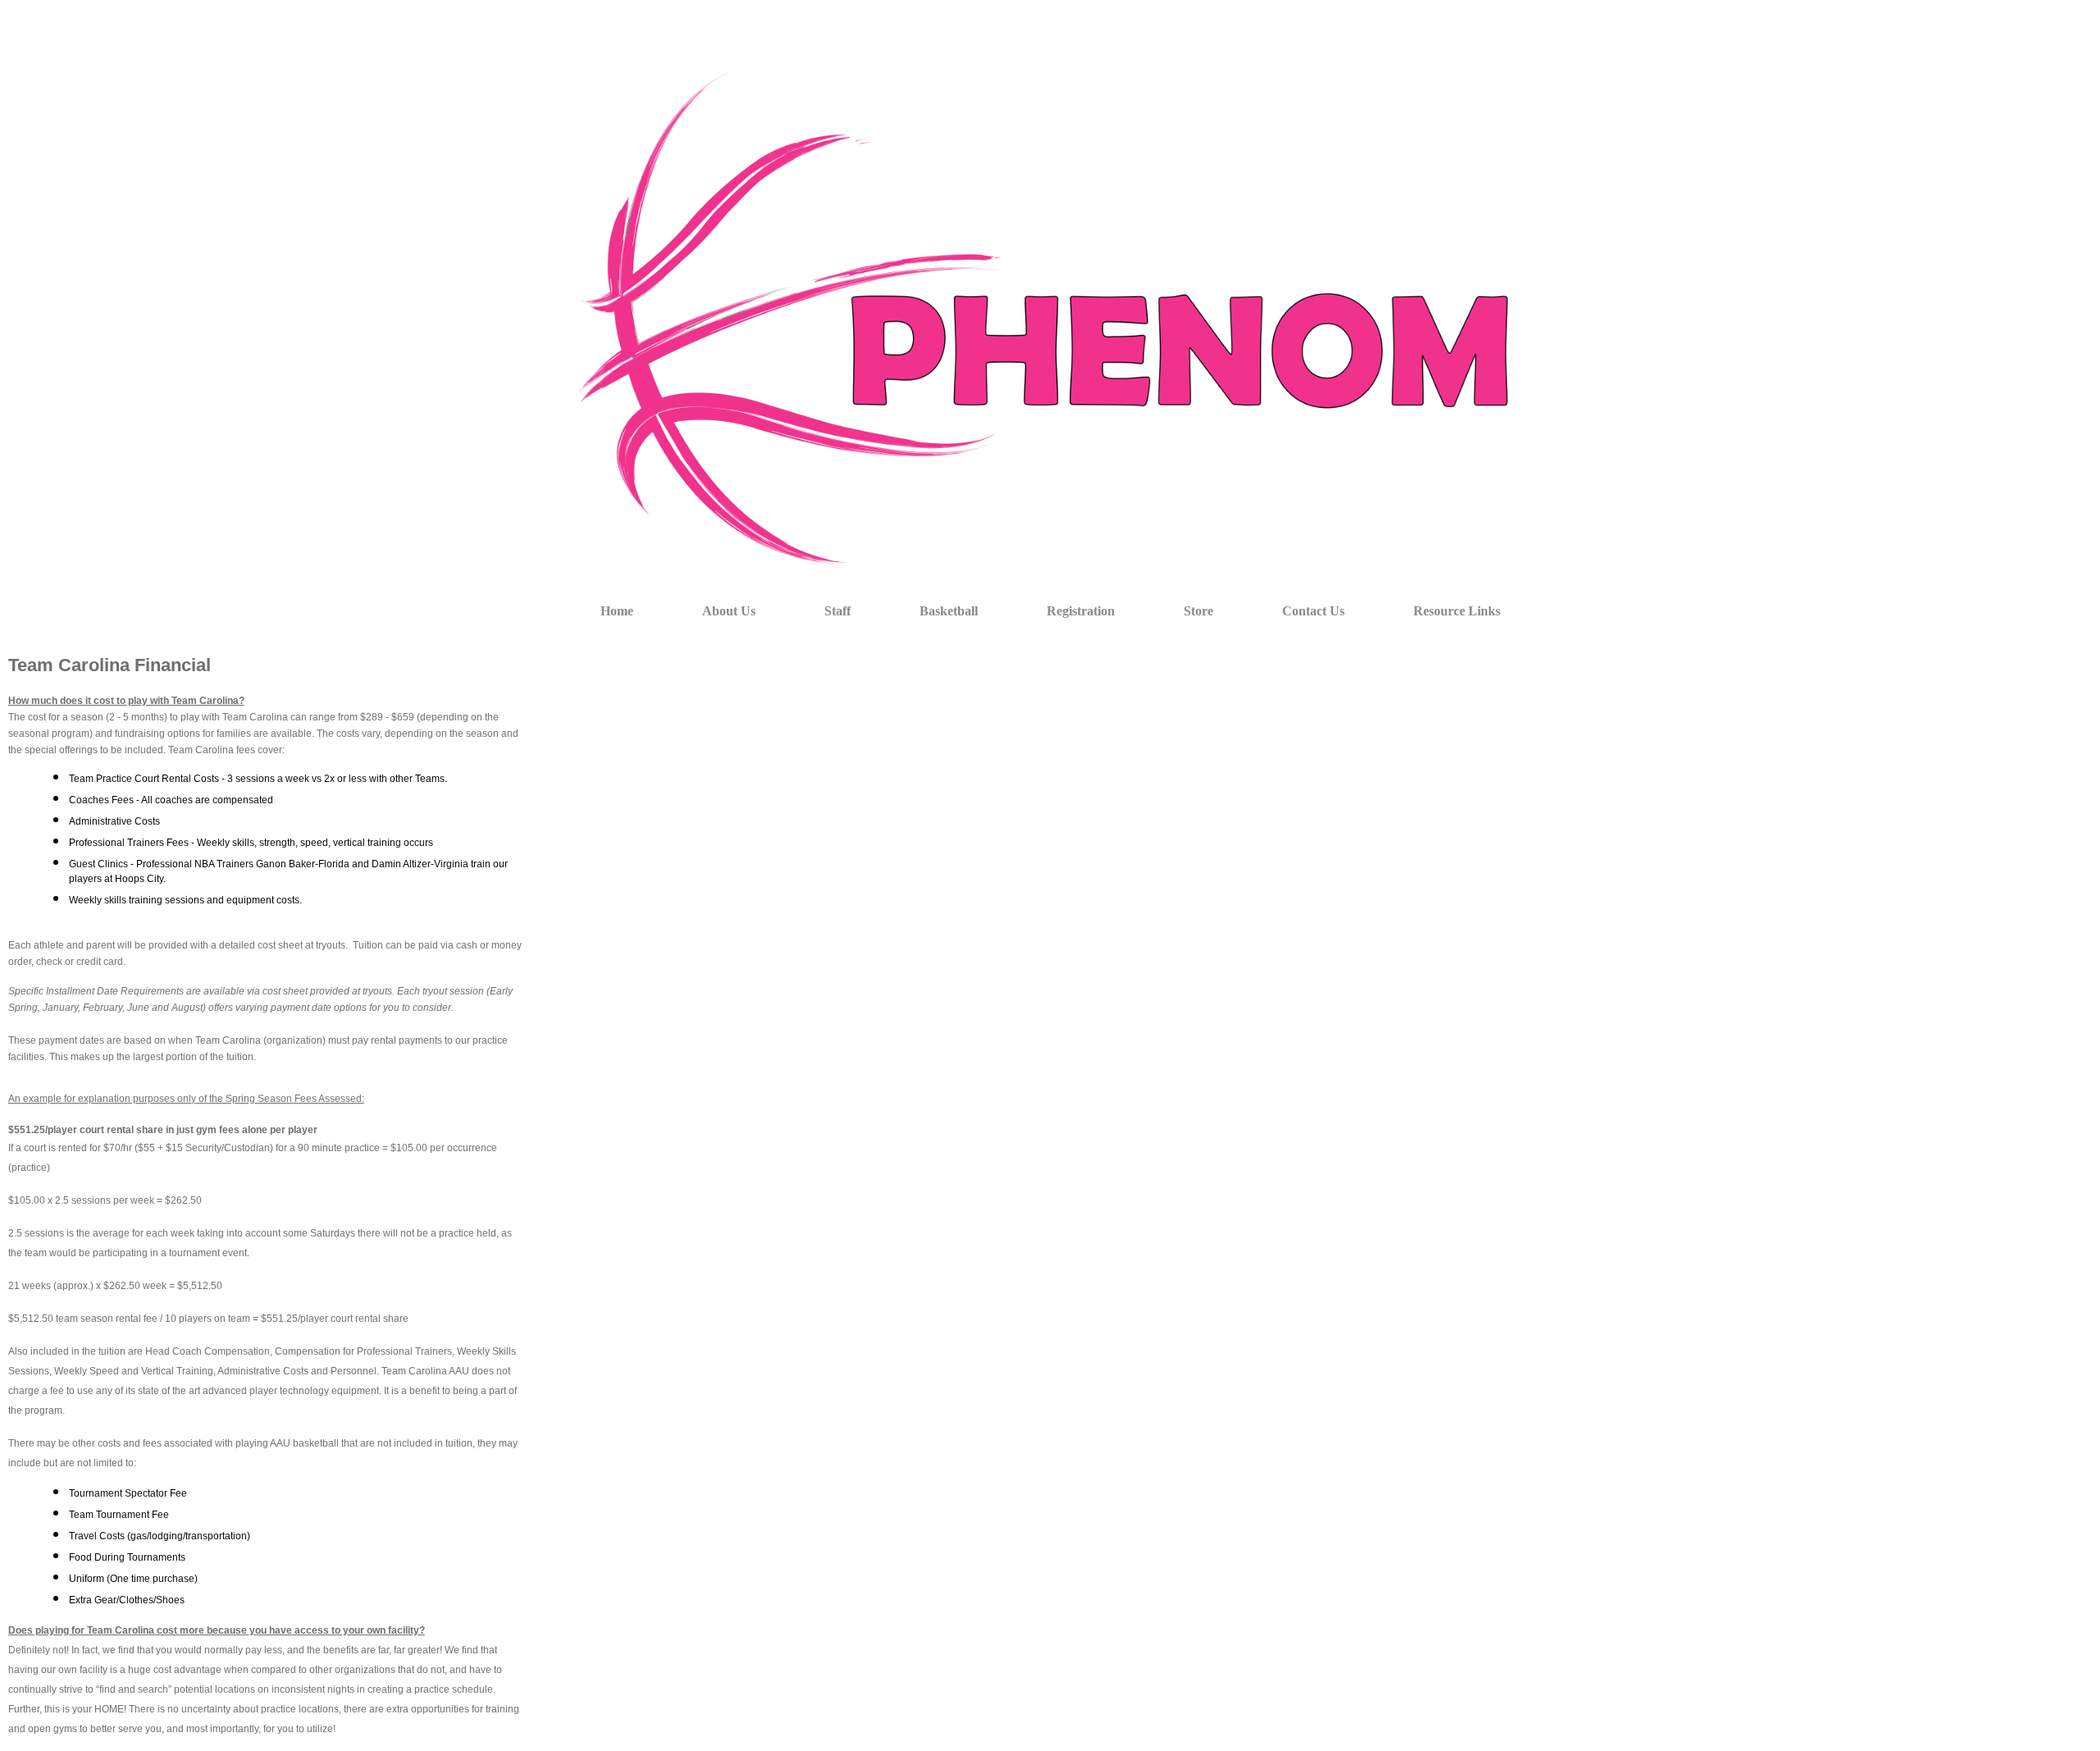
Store (1198, 611)
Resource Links (1457, 611)
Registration (1081, 611)
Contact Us (1313, 611)
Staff (838, 611)
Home (617, 611)
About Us (729, 611)
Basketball (949, 611)
